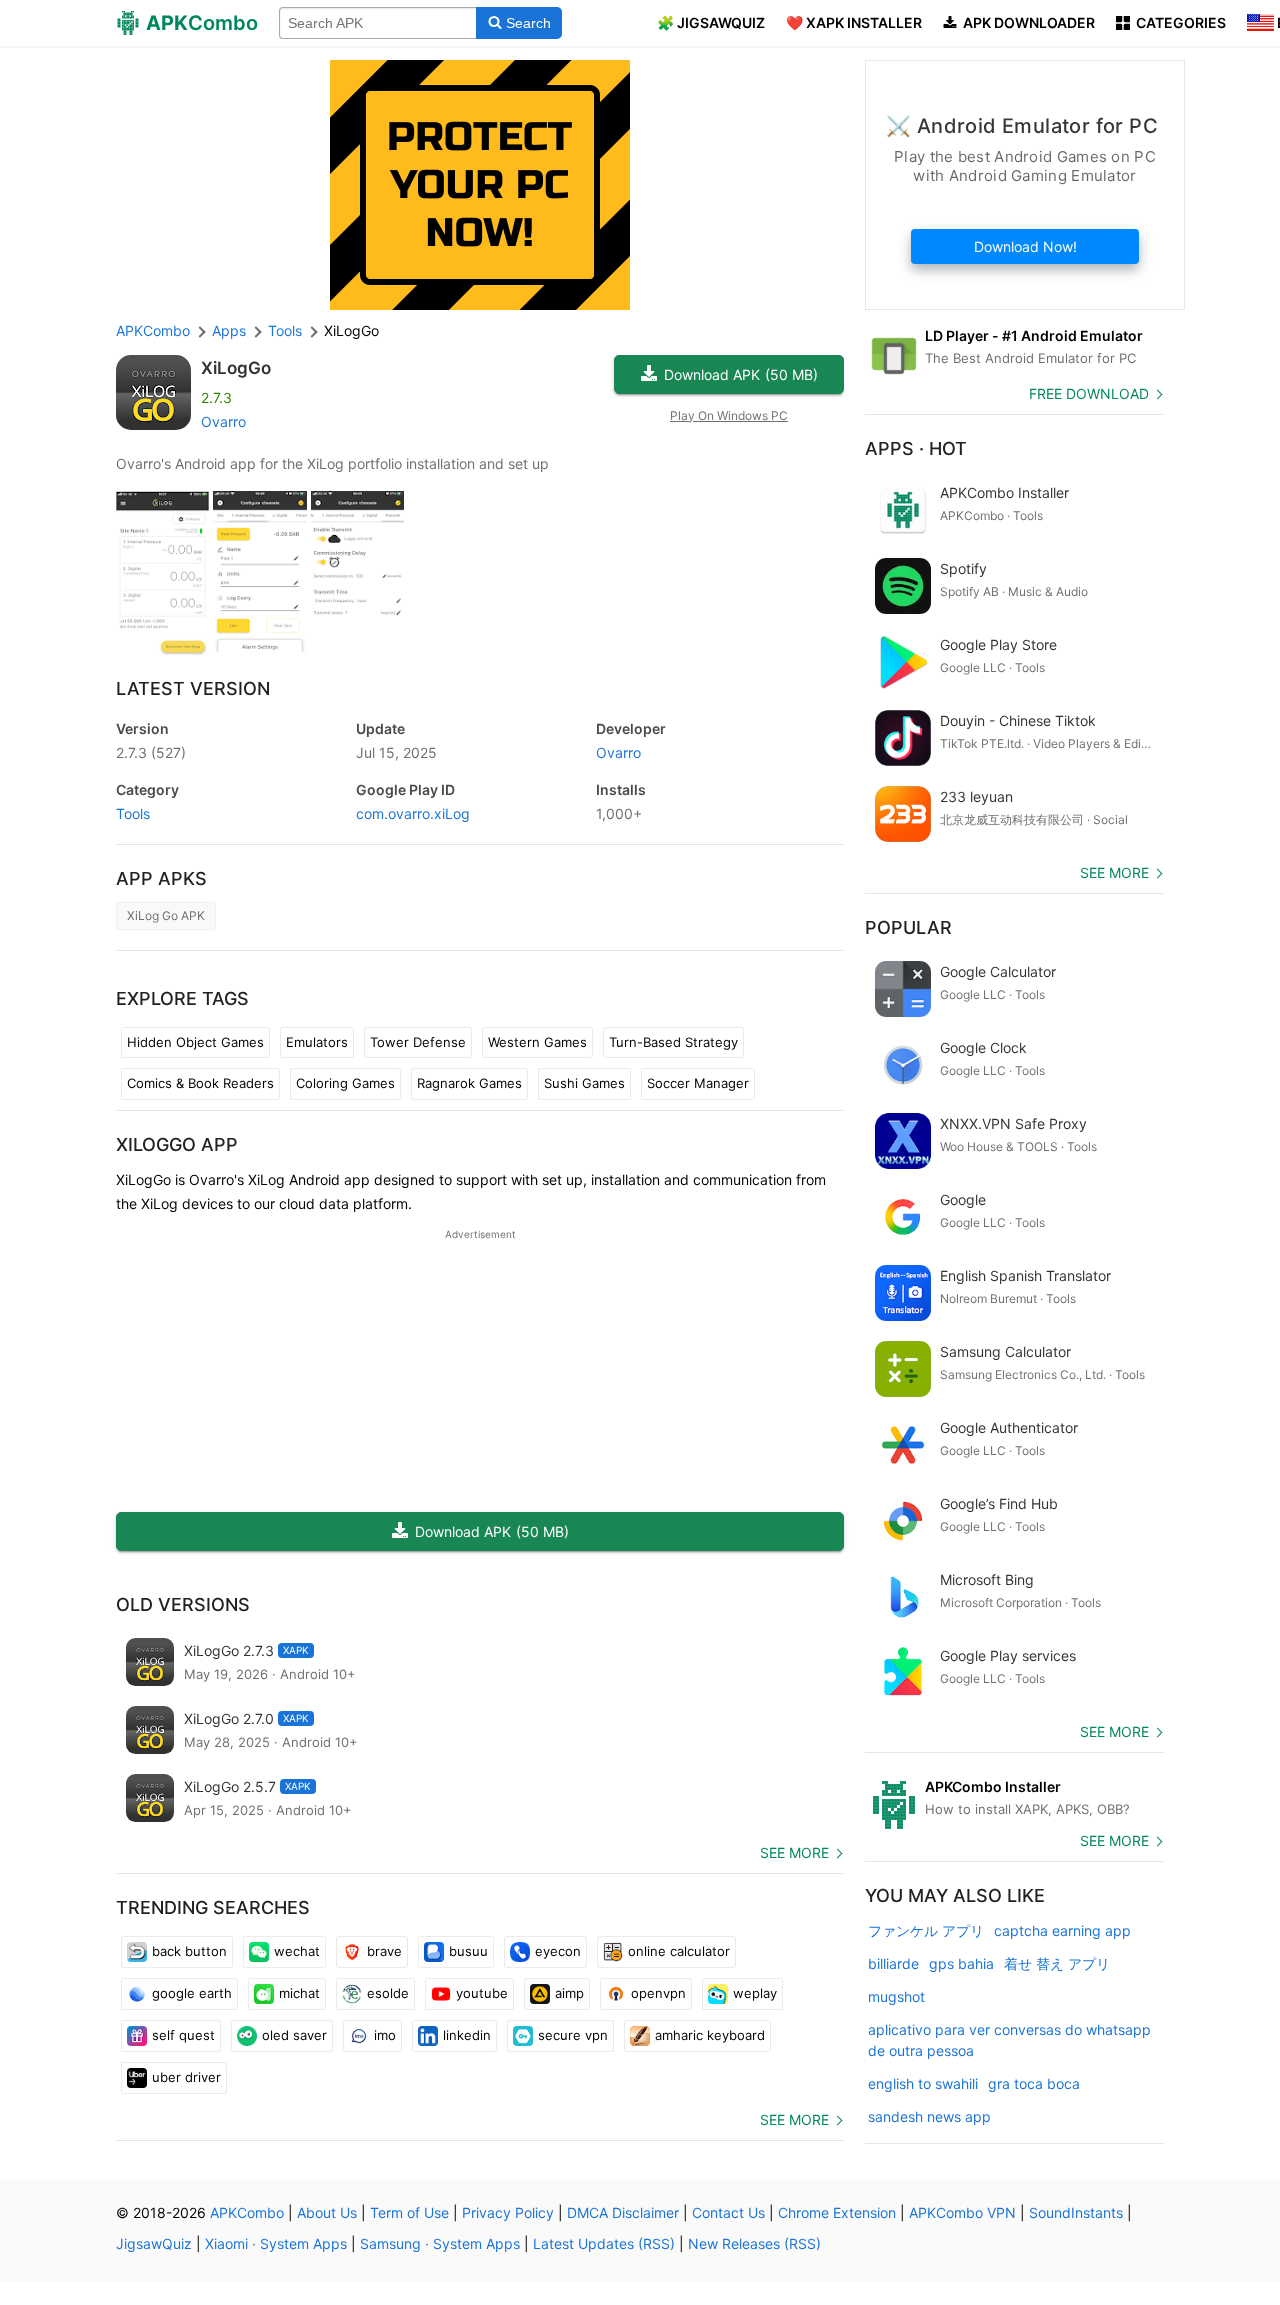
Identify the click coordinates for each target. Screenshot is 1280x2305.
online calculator (679, 1951)
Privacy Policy (508, 2212)
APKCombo (153, 330)
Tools (133, 813)
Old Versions (183, 1604)
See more (794, 1852)
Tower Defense (418, 1042)
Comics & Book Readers (200, 1083)
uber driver (186, 2077)
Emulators (317, 1042)
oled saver (294, 2035)
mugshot (896, 1996)
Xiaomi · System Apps (276, 2243)
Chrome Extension (837, 2212)
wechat (297, 1951)
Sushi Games (584, 1083)
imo (385, 2035)
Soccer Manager (698, 1083)
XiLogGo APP (177, 1144)
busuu (468, 1951)
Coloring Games (345, 1083)
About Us (327, 2212)
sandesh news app (929, 2116)
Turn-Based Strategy (673, 1042)
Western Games (537, 1042)
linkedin (467, 2035)
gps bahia (961, 1963)
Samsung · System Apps (440, 2243)
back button (189, 1951)
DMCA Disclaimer (623, 2212)
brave (384, 1951)
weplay (755, 1993)
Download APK (741, 374)
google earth (192, 1993)
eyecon (558, 1951)
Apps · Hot (916, 448)
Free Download (1089, 393)
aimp (569, 1993)
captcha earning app (1062, 1930)
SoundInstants (1076, 2212)
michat (299, 1993)
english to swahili (923, 2083)
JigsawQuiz (154, 2243)
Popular (908, 927)
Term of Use (409, 2212)
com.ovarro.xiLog (413, 813)
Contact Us (728, 2212)
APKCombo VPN (962, 2212)
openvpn (658, 1993)
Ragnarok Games (469, 1083)
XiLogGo (236, 368)
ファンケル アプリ (926, 1930)
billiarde (893, 1963)
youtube (482, 1993)
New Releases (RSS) (754, 2243)
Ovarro (223, 421)
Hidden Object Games (195, 1042)
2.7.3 (151, 752)
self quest (183, 2035)
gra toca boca (1034, 2083)
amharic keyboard (710, 2035)
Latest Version (193, 688)
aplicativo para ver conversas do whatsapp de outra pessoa (1009, 2040)
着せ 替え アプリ (1057, 1963)
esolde (388, 1993)
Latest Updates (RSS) (604, 2243)
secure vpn (573, 2035)
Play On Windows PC (729, 415)
